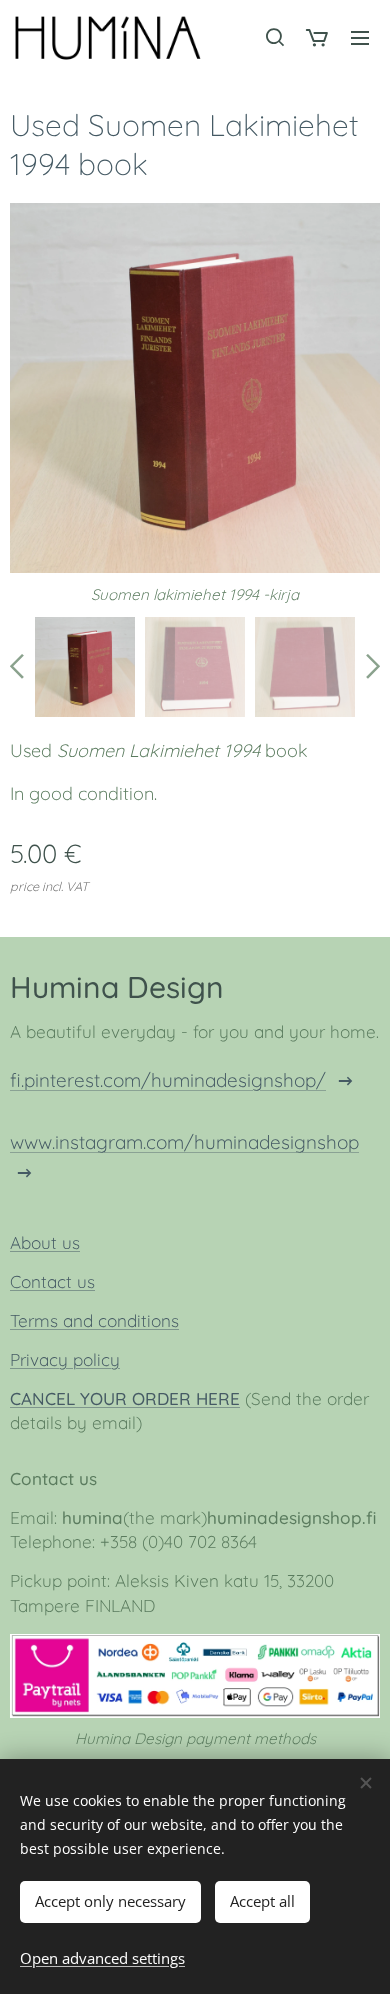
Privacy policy (65, 1359)
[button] (274, 37)
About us (45, 1242)
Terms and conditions (94, 1320)
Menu (360, 37)
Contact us (52, 1281)
